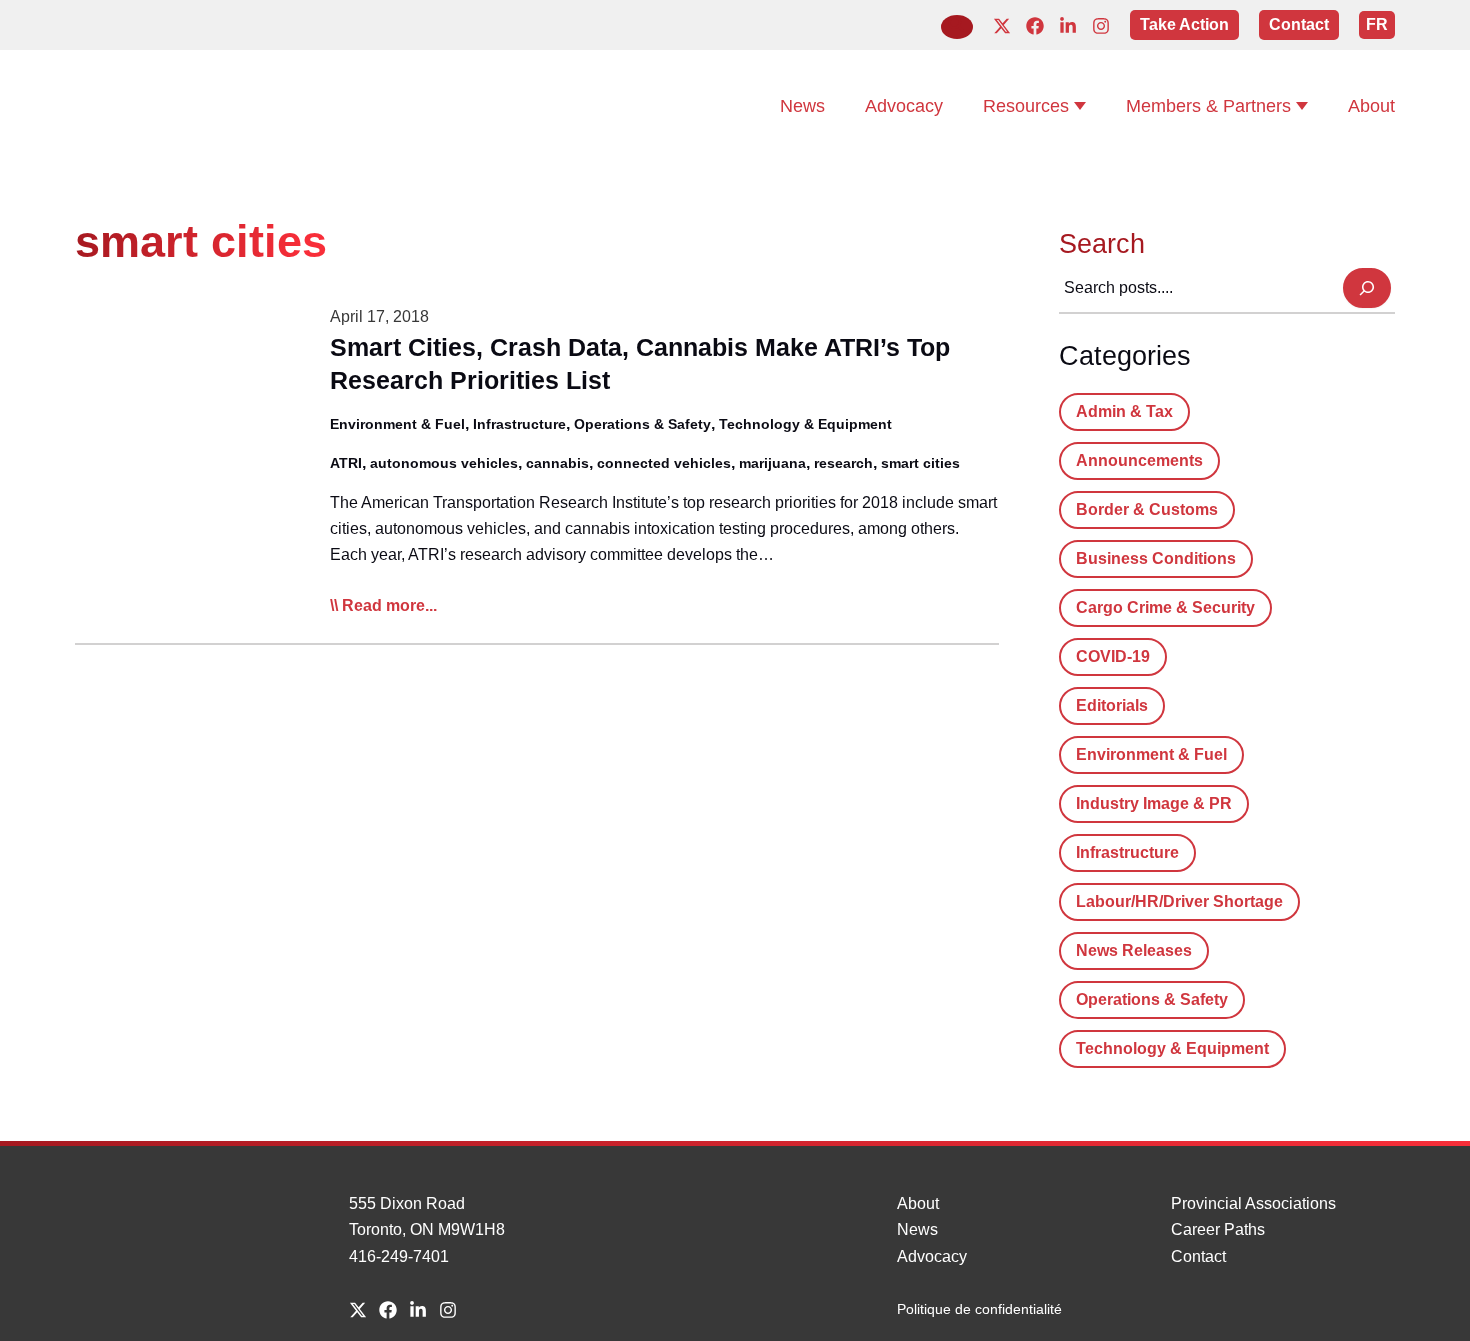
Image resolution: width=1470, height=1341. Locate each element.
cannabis (557, 463)
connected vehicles (664, 463)
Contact (1198, 1256)
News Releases (1134, 950)
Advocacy (932, 1256)
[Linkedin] (1068, 26)
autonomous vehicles (444, 463)
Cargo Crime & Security (1165, 607)
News (917, 1229)
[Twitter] (1002, 26)
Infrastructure (519, 424)
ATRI (346, 463)
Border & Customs (1147, 509)
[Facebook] (1035, 26)
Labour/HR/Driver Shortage (1179, 901)
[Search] (1367, 288)
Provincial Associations (1253, 1203)
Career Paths (1218, 1229)
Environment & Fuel (397, 424)
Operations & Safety (642, 424)
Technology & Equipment (805, 424)
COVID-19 (1113, 656)
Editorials (1112, 705)
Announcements (1139, 460)
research (843, 463)
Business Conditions (1156, 558)
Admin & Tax (1124, 411)
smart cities (920, 463)
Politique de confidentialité (979, 1309)
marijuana (772, 463)
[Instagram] (1101, 26)
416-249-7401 (399, 1256)
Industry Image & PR (1154, 803)
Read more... (389, 607)
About (918, 1203)
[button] (957, 27)
